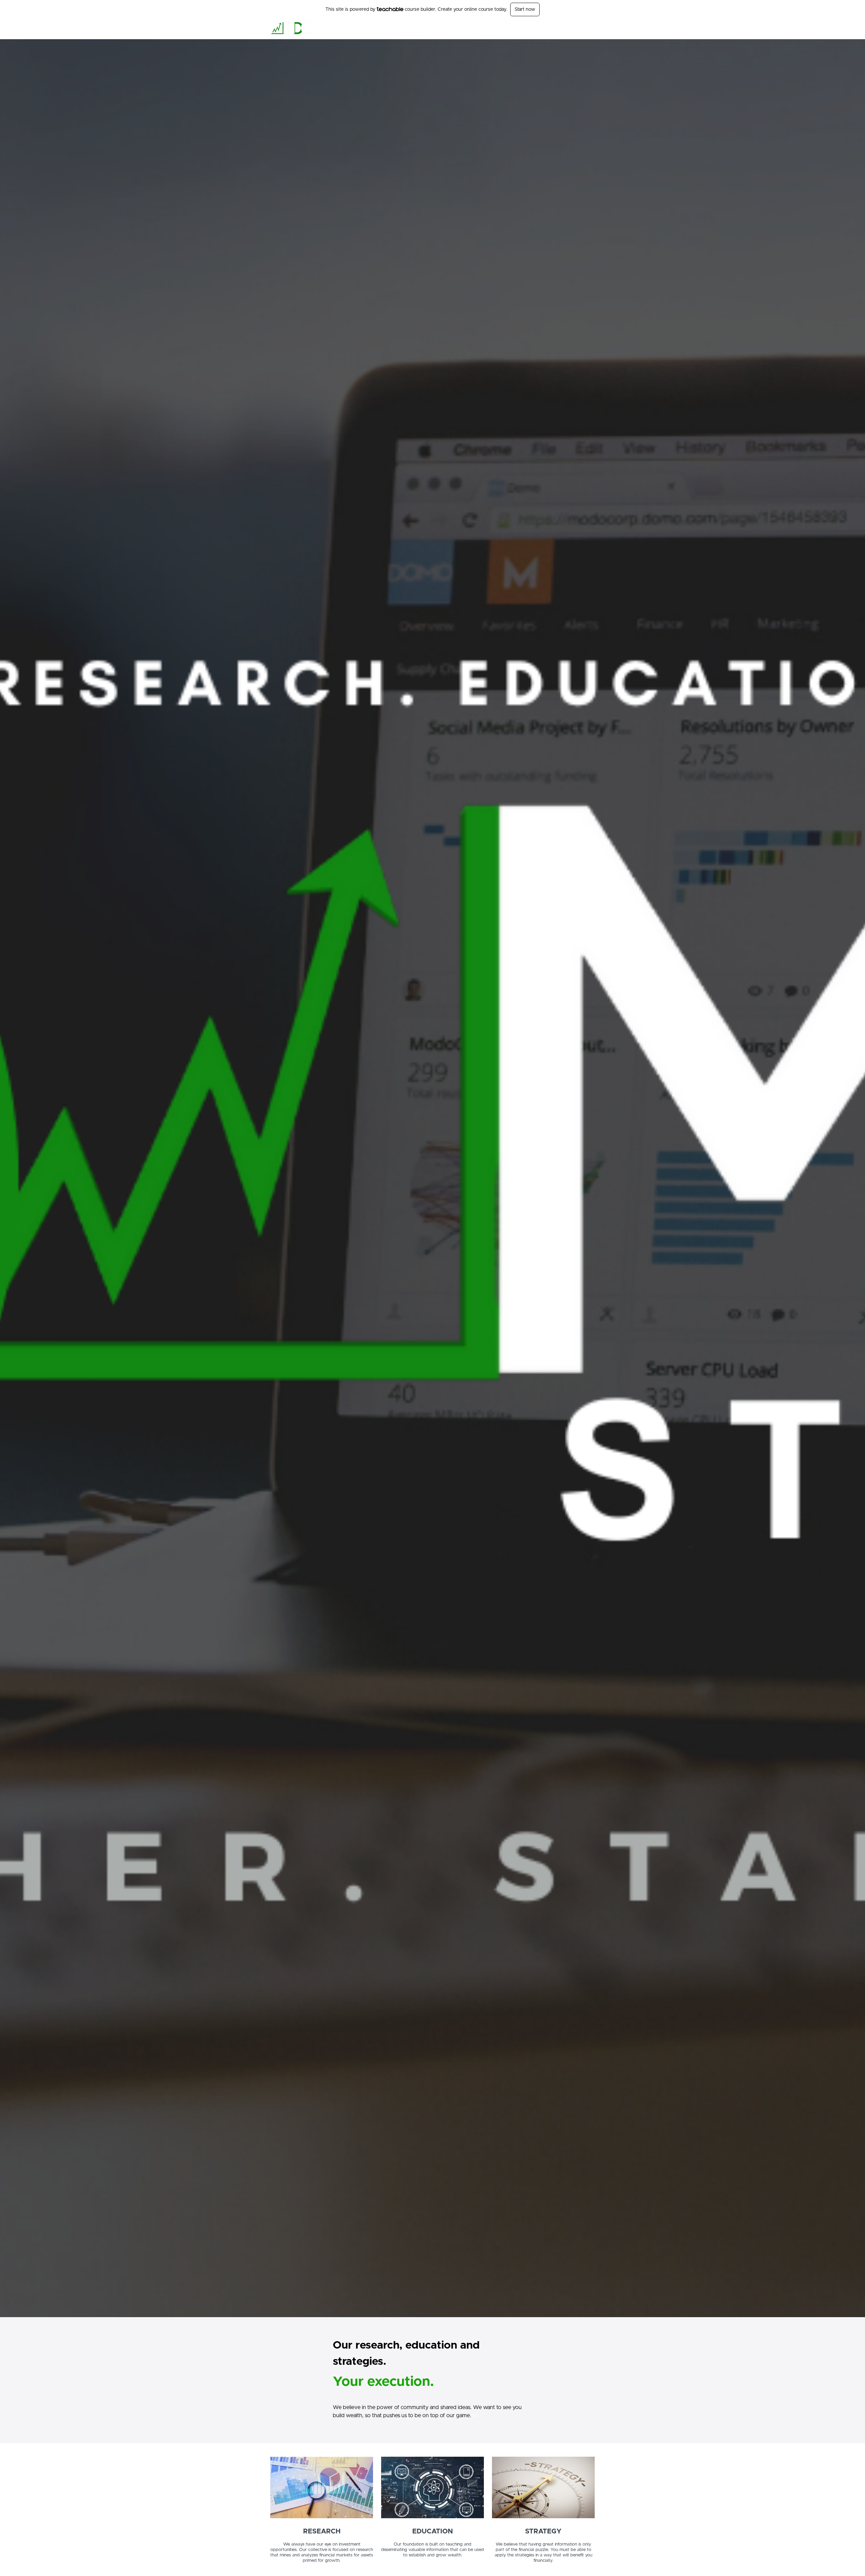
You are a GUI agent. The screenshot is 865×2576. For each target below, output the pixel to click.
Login (589, 29)
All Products (458, 29)
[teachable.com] (390, 9)
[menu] (517, 29)
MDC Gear (566, 29)
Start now (525, 9)
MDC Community (495, 29)
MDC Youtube (535, 29)
